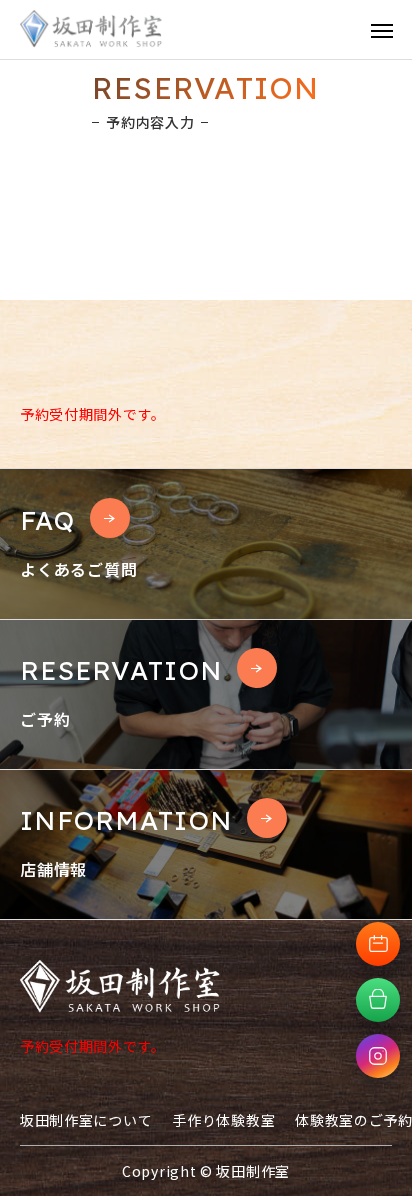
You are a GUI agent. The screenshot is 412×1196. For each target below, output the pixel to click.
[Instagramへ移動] (378, 1056)
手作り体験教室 (223, 1120)
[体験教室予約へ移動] (378, 944)
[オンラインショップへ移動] (378, 1000)
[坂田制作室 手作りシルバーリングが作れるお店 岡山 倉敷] (91, 29)
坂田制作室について (86, 1120)
